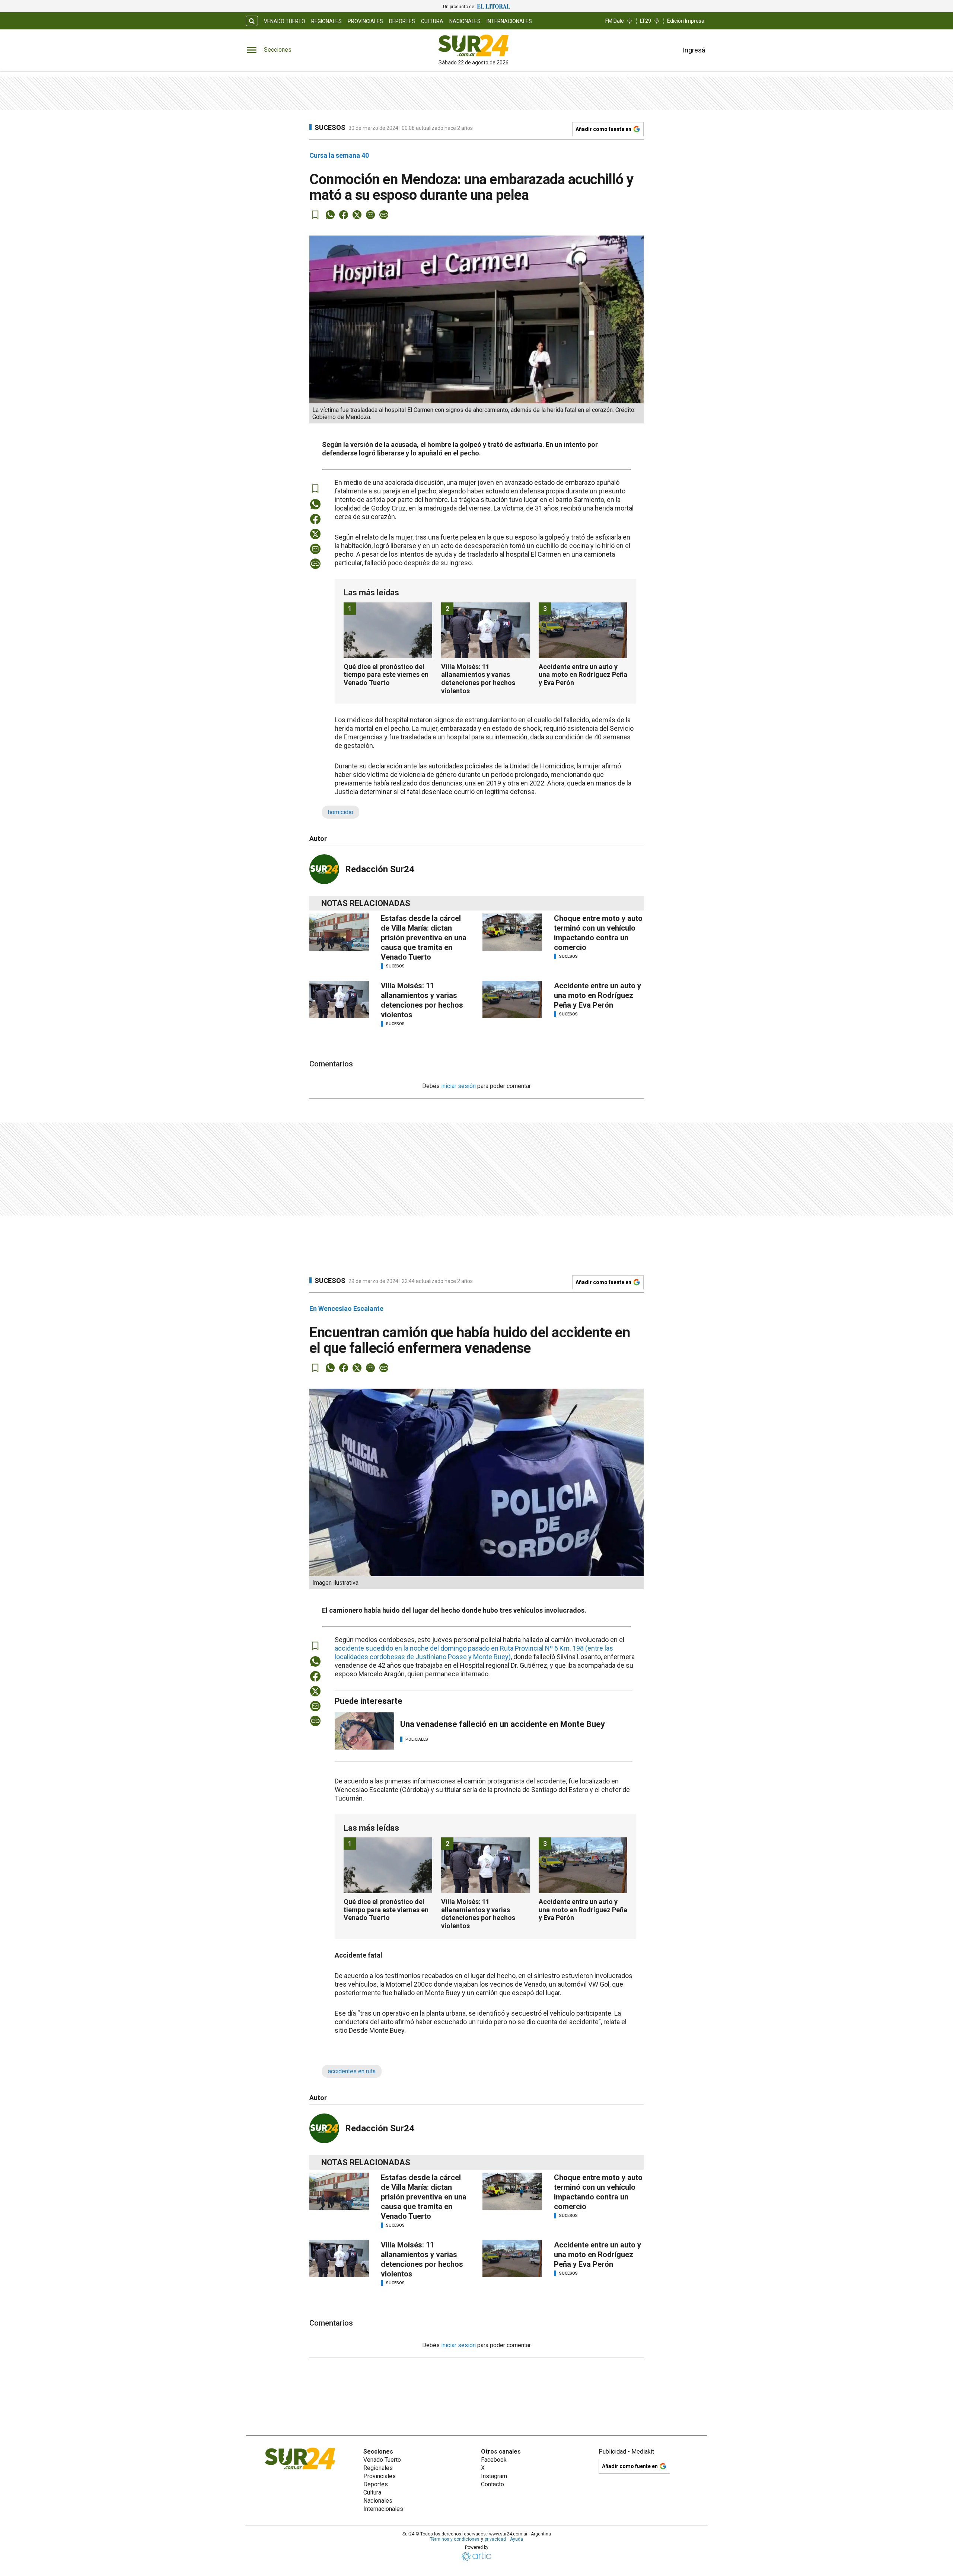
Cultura (432, 21)
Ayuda (517, 2539)
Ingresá (694, 50)
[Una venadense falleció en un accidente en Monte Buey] (364, 1731)
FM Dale (615, 21)
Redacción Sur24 (380, 869)
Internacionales (509, 21)
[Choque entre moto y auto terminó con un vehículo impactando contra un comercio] (512, 932)
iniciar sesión (458, 1086)
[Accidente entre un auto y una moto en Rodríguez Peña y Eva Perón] (512, 999)
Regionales (326, 21)
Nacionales (465, 21)
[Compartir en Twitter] (357, 215)
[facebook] (344, 215)
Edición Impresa (686, 21)
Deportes (402, 21)
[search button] (252, 21)
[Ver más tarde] (315, 215)
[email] (370, 215)
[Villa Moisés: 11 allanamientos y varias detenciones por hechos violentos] (339, 999)
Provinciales (365, 21)
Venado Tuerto (285, 21)
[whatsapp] (330, 215)
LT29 (646, 21)
